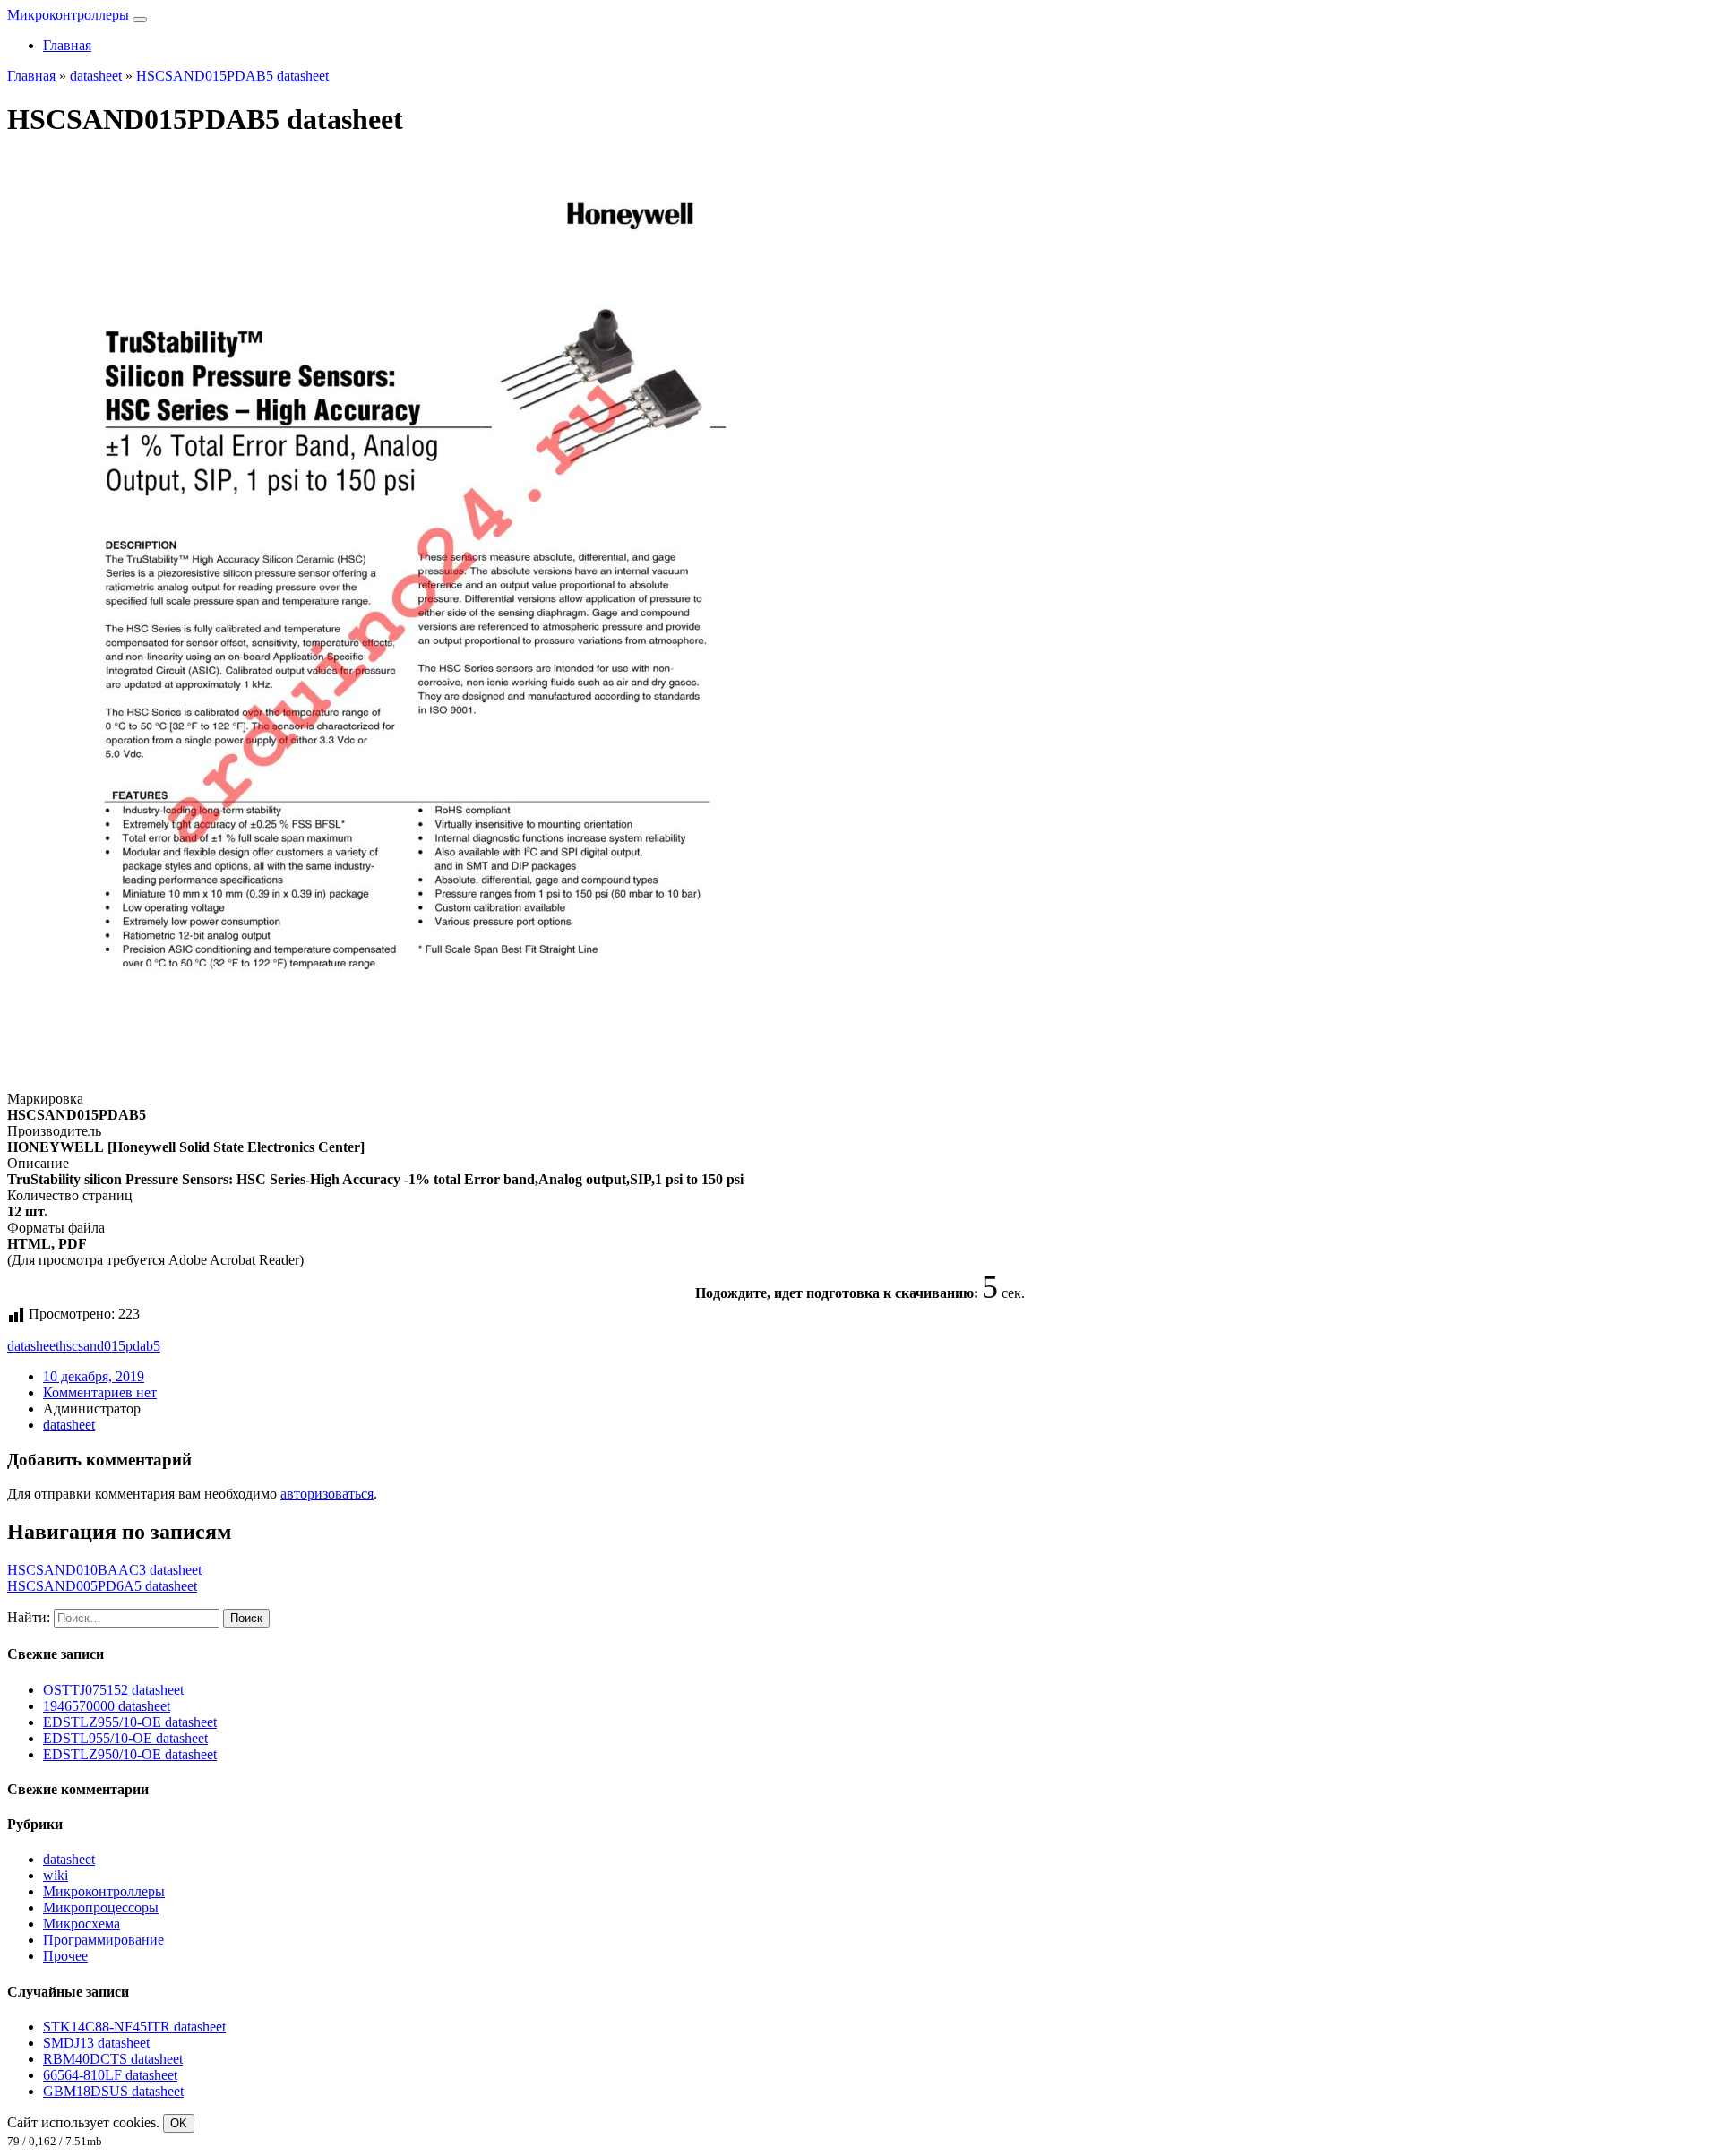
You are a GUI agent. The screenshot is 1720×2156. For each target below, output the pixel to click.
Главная (67, 45)
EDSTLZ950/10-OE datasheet (130, 1754)
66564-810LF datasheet (110, 2075)
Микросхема (82, 1924)
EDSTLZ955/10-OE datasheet (130, 1722)
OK (179, 2123)
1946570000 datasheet (107, 1706)
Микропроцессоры (101, 1907)
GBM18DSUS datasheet (113, 2091)
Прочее (65, 1956)
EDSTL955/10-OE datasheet (125, 1738)
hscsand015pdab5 (110, 1346)
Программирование (103, 1940)
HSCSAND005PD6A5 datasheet (102, 1586)
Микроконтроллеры (68, 15)
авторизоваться (327, 1494)
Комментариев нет (100, 1392)
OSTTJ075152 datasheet (113, 1690)
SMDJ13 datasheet (96, 2043)
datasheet (33, 1346)
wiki (56, 1875)
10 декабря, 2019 (94, 1376)
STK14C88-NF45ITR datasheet (134, 2027)
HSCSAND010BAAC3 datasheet (104, 1570)
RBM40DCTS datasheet (113, 2059)
